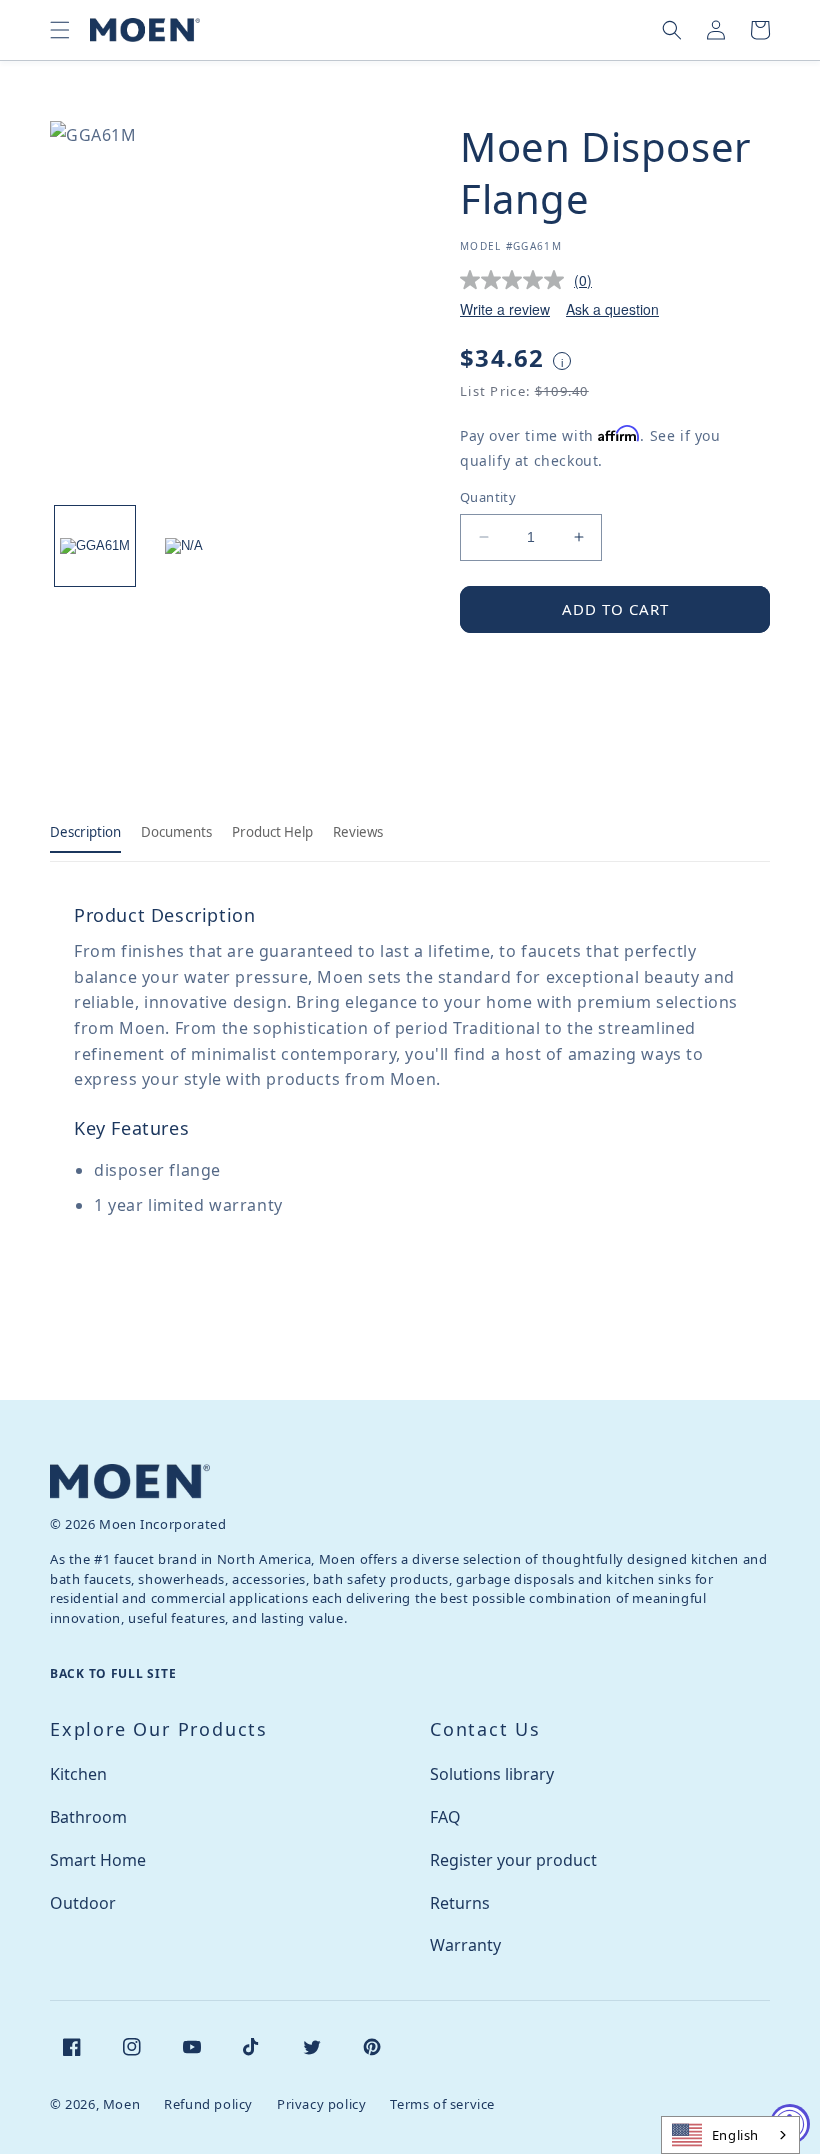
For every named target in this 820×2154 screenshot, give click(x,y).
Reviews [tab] (358, 832)
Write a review (505, 309)
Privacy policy (321, 2104)
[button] (60, 30)
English (735, 2135)
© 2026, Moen (95, 2104)
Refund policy (208, 2104)
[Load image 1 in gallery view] (95, 546)
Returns (460, 1903)
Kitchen (78, 1774)
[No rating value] (517, 280)
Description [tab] (85, 832)
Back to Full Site (113, 1673)
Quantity (488, 497)
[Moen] (130, 1481)
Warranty (465, 1945)
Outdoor (83, 1903)
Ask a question (612, 309)
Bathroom (88, 1817)
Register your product (513, 1860)
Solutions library (492, 1774)
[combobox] (730, 2135)
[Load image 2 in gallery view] (185, 546)
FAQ (445, 1817)
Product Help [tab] (272, 832)
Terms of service (442, 2104)
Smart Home (98, 1860)
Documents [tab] (176, 832)
